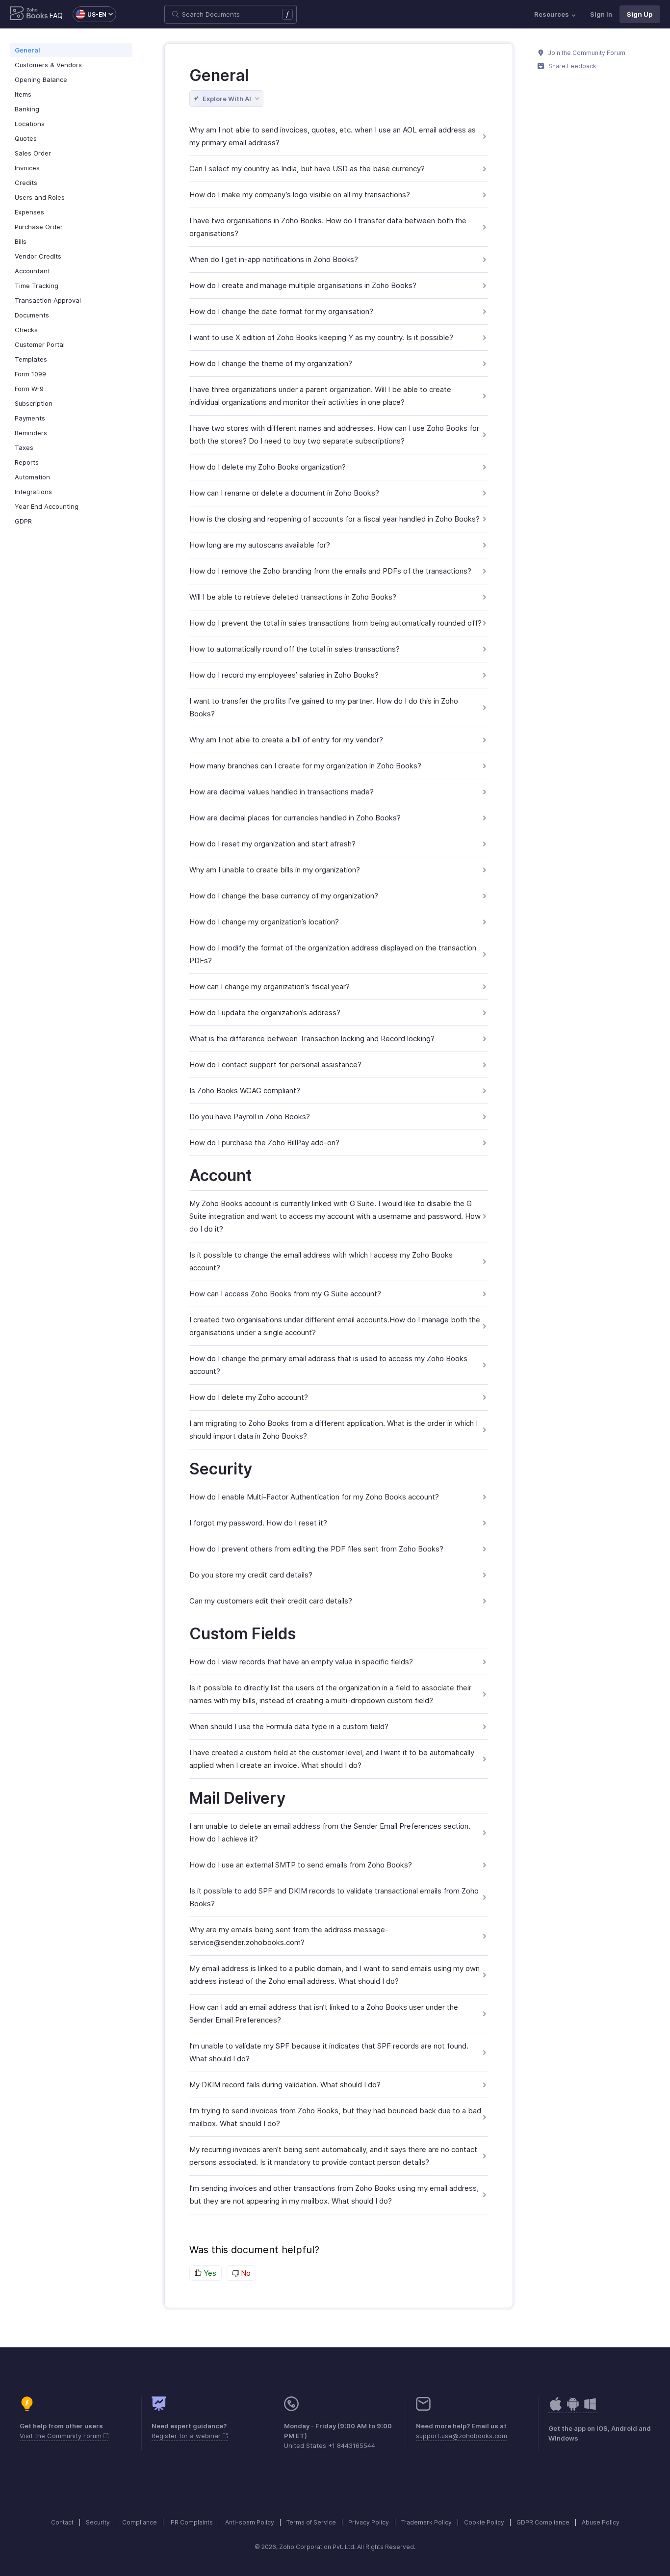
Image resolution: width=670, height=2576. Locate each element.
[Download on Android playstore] (556, 2409)
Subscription (34, 403)
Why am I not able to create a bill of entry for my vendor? (286, 740)
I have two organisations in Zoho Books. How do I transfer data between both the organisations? (328, 227)
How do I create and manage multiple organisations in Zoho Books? (303, 285)
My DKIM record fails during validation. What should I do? (285, 2085)
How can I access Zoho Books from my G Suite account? (285, 1294)
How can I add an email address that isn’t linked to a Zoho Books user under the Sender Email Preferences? (324, 2013)
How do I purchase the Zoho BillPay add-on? (264, 1143)
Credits (26, 183)
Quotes (26, 138)
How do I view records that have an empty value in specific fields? (301, 1662)
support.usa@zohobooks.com (462, 2436)
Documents (32, 315)
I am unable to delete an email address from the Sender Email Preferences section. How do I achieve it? (330, 1832)
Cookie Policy (484, 2522)
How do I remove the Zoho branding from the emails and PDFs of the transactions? (330, 571)
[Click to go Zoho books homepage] (29, 14)
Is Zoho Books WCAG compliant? (245, 1091)
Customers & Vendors (48, 65)
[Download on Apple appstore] (573, 2409)
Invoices (27, 168)
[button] (90, 14)
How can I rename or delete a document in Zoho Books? (284, 493)
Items (23, 94)
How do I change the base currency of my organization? (284, 896)
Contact (62, 2522)
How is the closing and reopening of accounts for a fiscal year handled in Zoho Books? (335, 519)
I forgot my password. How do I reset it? (258, 1523)
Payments (30, 418)
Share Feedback (572, 66)
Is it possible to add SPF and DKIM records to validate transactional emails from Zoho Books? (334, 1897)
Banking (27, 109)
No (245, 2273)
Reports (27, 462)
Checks (26, 330)
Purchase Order (39, 227)
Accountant (32, 271)
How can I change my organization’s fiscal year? (270, 986)
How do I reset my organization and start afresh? (272, 844)
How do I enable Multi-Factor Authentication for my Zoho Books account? (314, 1497)
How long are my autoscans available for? (260, 545)
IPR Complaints (191, 2522)
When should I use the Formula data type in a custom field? (289, 1726)
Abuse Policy (601, 2522)
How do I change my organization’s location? (264, 922)
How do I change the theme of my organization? (271, 363)
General (27, 50)
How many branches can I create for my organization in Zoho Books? (305, 766)
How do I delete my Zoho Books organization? (268, 467)
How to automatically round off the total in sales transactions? (295, 649)
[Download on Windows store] (590, 2409)
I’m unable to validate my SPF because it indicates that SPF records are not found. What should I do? (329, 2052)
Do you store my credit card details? (251, 1575)
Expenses (29, 212)
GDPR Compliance (543, 2522)
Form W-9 (29, 389)
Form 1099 (30, 374)
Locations (30, 124)
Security (98, 2522)
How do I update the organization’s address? (265, 1012)
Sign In (601, 14)
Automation (32, 477)
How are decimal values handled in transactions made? (282, 792)
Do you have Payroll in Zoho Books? (250, 1117)
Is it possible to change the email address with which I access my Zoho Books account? (321, 1261)
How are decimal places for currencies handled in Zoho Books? (295, 818)
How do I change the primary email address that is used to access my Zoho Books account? (328, 1365)
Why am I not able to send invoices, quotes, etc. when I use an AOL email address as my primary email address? (333, 136)
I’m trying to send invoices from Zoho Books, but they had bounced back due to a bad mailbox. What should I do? (335, 2117)
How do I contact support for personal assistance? (275, 1065)
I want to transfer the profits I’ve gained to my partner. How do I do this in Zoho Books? (324, 707)
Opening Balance (41, 79)
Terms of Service (311, 2522)
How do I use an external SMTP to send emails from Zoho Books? (301, 1865)
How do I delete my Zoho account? (249, 1397)
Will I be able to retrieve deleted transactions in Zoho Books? (293, 597)
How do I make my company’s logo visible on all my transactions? (300, 195)
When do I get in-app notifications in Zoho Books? (274, 259)
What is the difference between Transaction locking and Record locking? (312, 1038)
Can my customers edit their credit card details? (271, 1601)
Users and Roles (40, 197)
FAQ (56, 15)
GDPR (23, 521)
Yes (209, 2273)
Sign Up (640, 14)
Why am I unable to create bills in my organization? (275, 870)
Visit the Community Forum (62, 2436)
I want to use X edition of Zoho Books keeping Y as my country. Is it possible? (321, 337)
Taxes (24, 447)
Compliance (140, 2522)
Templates (31, 359)
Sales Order (33, 153)
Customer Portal (40, 344)
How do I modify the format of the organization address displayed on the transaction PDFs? (333, 954)
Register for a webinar (187, 2436)
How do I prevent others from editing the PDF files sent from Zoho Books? (316, 1549)
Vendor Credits (38, 256)
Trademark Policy (426, 2522)
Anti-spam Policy (250, 2522)
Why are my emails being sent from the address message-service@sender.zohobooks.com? (289, 1936)
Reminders (31, 433)
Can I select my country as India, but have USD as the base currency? (307, 169)
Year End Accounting (47, 506)
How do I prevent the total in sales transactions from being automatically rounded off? (335, 623)
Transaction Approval (48, 300)
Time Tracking (37, 286)
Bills (21, 241)
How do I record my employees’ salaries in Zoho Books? (284, 675)
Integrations (33, 492)
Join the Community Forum (586, 53)
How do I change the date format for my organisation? (281, 311)
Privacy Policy (369, 2522)
